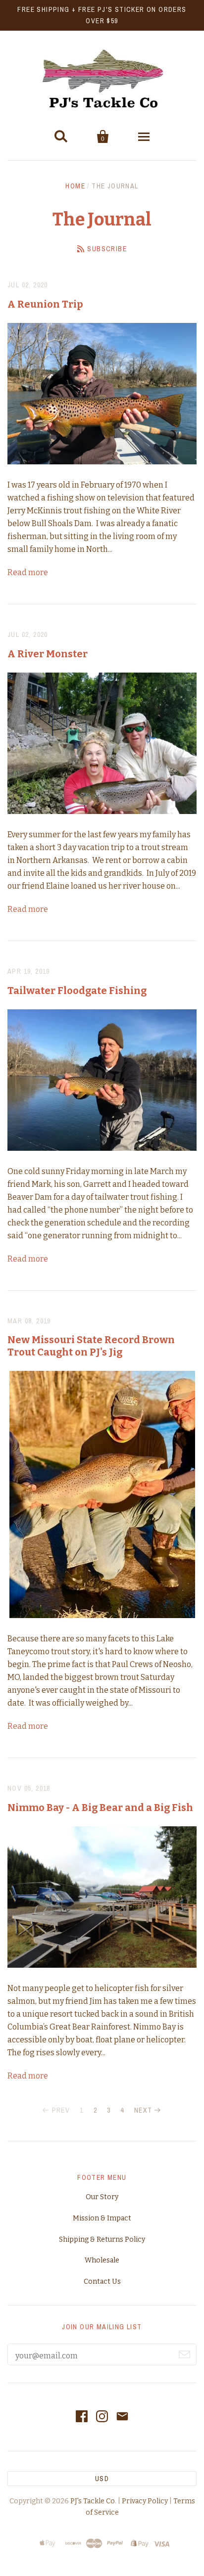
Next (143, 2110)
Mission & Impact (102, 2218)
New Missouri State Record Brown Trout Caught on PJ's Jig (91, 1346)
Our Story (102, 2197)
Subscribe (107, 249)
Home (75, 186)
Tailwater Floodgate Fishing (77, 991)
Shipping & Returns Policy (102, 2239)
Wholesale (102, 2260)
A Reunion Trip (45, 304)
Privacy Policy (145, 2501)
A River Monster (48, 654)
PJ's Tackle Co (93, 2501)
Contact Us (102, 2282)
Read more (28, 572)
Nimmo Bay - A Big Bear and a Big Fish (100, 1808)
